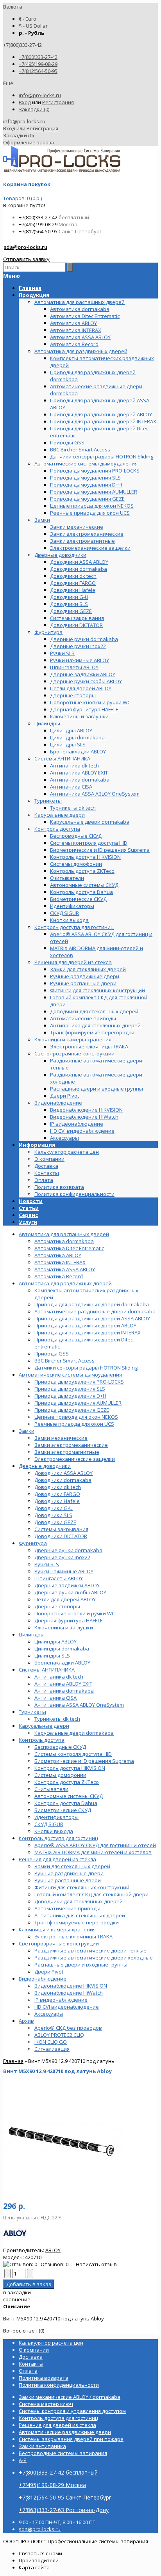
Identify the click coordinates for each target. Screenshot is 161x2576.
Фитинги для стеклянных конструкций (82, 1887)
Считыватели (51, 1789)
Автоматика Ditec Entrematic (69, 1248)
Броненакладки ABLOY (62, 1663)
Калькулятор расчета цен (67, 1152)
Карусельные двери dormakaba (74, 1733)
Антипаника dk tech (59, 1677)
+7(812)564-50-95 (38, 71)
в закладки (17, 2292)
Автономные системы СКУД (69, 1796)
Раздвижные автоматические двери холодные (94, 1958)
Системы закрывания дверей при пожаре (71, 2439)
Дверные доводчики (45, 1466)
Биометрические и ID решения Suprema (84, 1761)
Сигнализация (52, 2049)
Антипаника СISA (55, 1698)
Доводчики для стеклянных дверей (79, 1901)
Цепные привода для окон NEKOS (76, 1417)
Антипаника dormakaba (64, 1691)
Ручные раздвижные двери (69, 1873)
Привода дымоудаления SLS (70, 1389)
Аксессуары (49, 2014)
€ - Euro (28, 19)
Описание (17, 2306)
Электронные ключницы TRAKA (73, 1936)
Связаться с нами (40, 2553)
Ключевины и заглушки (64, 1627)
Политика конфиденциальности (74, 1194)
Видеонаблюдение (43, 1979)
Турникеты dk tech (57, 1719)
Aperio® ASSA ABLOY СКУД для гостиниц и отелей (95, 1845)
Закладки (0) (34, 109)
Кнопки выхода (54, 1831)
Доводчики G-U (54, 1508)
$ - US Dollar (33, 26)
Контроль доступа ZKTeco (67, 1782)
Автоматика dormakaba (64, 1241)
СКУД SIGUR (49, 1824)
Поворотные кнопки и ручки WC (75, 1613)
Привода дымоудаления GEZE (72, 1410)
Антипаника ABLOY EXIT (63, 1684)
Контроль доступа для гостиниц (58, 1838)
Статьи (29, 1208)
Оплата (44, 1180)
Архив (26, 2021)
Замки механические (61, 1438)
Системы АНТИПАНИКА (47, 1670)
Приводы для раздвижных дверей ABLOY (85, 1325)
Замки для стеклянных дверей (72, 1866)
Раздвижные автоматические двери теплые (90, 1951)
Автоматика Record (59, 1276)
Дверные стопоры (57, 1606)
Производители (39, 2560)
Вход (25, 102)
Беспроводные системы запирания (63, 2453)
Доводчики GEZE (55, 1522)
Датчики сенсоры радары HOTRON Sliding (86, 1368)
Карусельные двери (44, 1726)
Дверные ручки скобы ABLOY (70, 1592)
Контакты (47, 1173)
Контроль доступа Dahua (66, 1803)
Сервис (28, 1215)
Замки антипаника (42, 2446)
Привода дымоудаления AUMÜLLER (78, 1403)
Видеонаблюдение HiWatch (69, 1993)
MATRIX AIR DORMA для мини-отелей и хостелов (93, 1852)
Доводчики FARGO (57, 1494)
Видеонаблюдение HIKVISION (71, 1986)
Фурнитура (33, 1543)
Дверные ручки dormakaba (68, 1550)
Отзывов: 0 (55, 2264)
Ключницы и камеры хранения (57, 1929)
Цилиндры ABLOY (55, 1642)
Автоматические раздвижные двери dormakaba (95, 1311)
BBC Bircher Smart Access (64, 1361)
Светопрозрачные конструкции (59, 1944)
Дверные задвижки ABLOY (67, 1585)
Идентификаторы (56, 1817)
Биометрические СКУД (63, 1810)
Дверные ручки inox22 (62, 1557)
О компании (49, 1159)
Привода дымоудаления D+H (70, 1396)
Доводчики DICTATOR (61, 1536)
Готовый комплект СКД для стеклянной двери (91, 1894)
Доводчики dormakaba (63, 1480)
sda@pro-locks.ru (26, 247)
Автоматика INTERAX (60, 1262)
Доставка (46, 1166)
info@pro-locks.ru (40, 95)
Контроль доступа (42, 1740)
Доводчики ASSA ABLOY (64, 1473)
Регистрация (58, 102)
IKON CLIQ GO (51, 2042)
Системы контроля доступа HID (73, 1754)
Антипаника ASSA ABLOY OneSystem (79, 1705)
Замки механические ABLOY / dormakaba (70, 2397)
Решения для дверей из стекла (57, 1859)
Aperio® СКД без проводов (68, 2028)
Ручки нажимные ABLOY (64, 1571)
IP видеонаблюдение (61, 2000)
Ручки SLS (47, 1564)
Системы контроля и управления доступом (72, 2411)
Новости (31, 1201)
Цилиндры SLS (52, 1656)
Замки (27, 1431)
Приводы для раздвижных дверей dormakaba (92, 1304)
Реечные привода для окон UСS (74, 1424)
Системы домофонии (60, 1775)
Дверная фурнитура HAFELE (69, 1620)
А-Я (23, 2460)
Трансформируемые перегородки (77, 1922)
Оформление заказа (29, 142)
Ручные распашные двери (68, 1880)
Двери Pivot (49, 1972)
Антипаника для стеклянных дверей (80, 1915)
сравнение (17, 2299)
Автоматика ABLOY (58, 1255)
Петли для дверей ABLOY (65, 1599)
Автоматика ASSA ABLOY (65, 1269)
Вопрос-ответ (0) (24, 2331)
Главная (13, 2061)
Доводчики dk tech (58, 1487)
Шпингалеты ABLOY (59, 1578)
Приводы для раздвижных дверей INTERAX (88, 1332)
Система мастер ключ (46, 2404)
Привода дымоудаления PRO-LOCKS (79, 1382)
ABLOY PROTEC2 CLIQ (59, 2035)
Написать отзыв (96, 2264)
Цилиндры (32, 1634)
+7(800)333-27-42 (38, 57)
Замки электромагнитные (67, 1452)
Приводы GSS (52, 1354)
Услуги (28, 1222)
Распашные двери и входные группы (81, 1965)
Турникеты (32, 1712)
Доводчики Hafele (57, 1501)
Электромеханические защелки (75, 1459)
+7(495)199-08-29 (38, 64)
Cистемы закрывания (61, 1529)
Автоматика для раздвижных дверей (65, 1283)
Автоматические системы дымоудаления (70, 1375)
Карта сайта (34, 2567)
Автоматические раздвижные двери (65, 2432)
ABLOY (53, 2250)
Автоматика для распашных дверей (64, 1234)
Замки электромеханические (71, 1445)
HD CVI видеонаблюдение (67, 2007)
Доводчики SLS (53, 1515)
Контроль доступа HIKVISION (70, 1768)
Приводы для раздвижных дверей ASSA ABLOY (92, 1318)
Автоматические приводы (67, 1908)
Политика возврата (59, 1187)
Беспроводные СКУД (60, 1747)
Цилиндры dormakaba (62, 1649)
